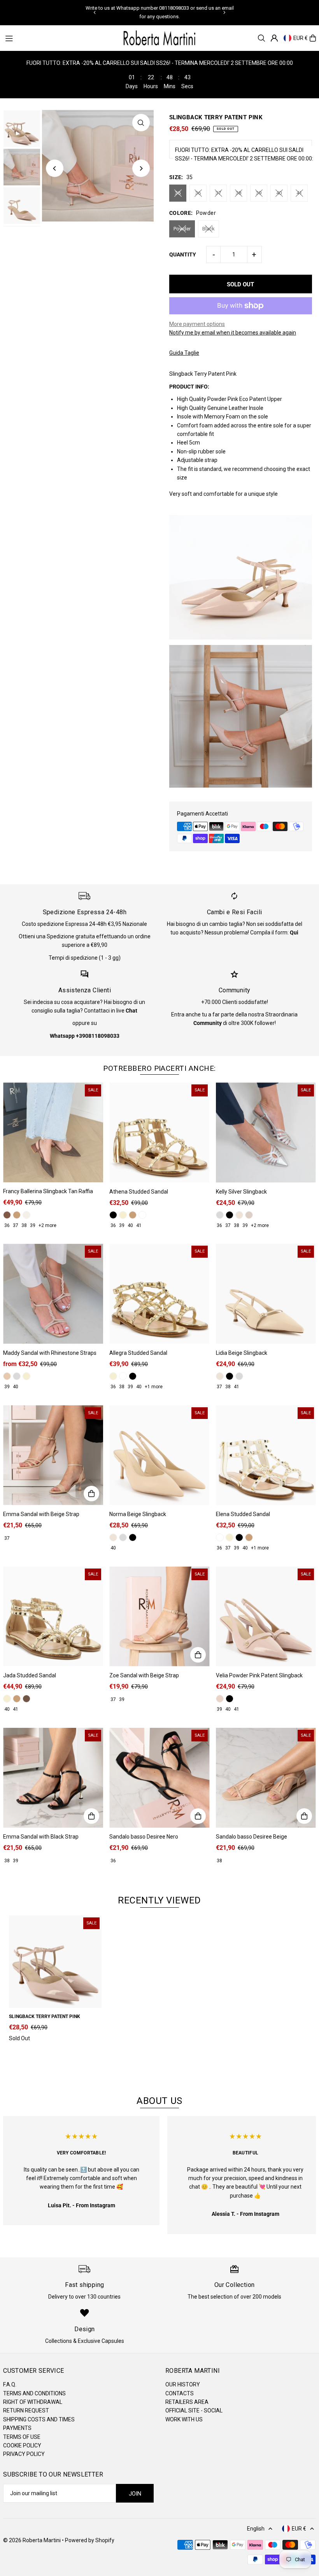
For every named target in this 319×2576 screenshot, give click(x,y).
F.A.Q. (10, 2384)
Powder (182, 229)
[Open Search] (261, 38)
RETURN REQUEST (26, 2410)
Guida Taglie (184, 353)
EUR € (301, 38)
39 (259, 193)
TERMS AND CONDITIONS (34, 2393)
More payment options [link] (197, 324)
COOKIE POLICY (22, 2445)
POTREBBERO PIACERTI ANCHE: (159, 1068)
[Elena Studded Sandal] (266, 1455)
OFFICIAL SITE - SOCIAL (194, 2410)
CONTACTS (180, 2393)
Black (209, 229)
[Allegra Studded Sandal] (159, 1294)
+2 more (47, 1225)
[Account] (274, 38)
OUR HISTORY (183, 2384)
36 (198, 193)
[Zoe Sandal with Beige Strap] (159, 1617)
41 (299, 193)
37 (218, 193)
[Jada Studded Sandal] (53, 1617)
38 (238, 193)
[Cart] (313, 38)
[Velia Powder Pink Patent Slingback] (266, 1617)
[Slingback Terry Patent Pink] (55, 1962)
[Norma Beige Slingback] (159, 1455)
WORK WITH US (184, 2419)
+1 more (154, 1387)
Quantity (183, 254)
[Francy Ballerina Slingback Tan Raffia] (53, 1132)
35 (178, 193)
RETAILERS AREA (187, 2402)
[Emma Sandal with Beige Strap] (53, 1455)
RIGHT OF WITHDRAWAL (33, 2402)
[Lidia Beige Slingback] (266, 1294)
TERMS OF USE (22, 2437)
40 (279, 193)
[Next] (224, 12)
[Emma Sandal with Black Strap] (53, 1778)
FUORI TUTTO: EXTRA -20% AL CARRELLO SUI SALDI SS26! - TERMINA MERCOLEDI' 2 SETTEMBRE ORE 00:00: (244, 154)
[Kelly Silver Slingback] (266, 1132)
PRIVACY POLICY (24, 2454)
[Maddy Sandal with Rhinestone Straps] (53, 1294)
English (256, 2529)
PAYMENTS (17, 2428)
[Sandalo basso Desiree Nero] (159, 1778)
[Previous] (95, 12)
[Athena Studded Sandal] (159, 1132)
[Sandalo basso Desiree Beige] (266, 1778)
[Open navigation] (59, 38)
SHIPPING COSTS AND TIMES (39, 2419)
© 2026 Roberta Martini (32, 2540)
